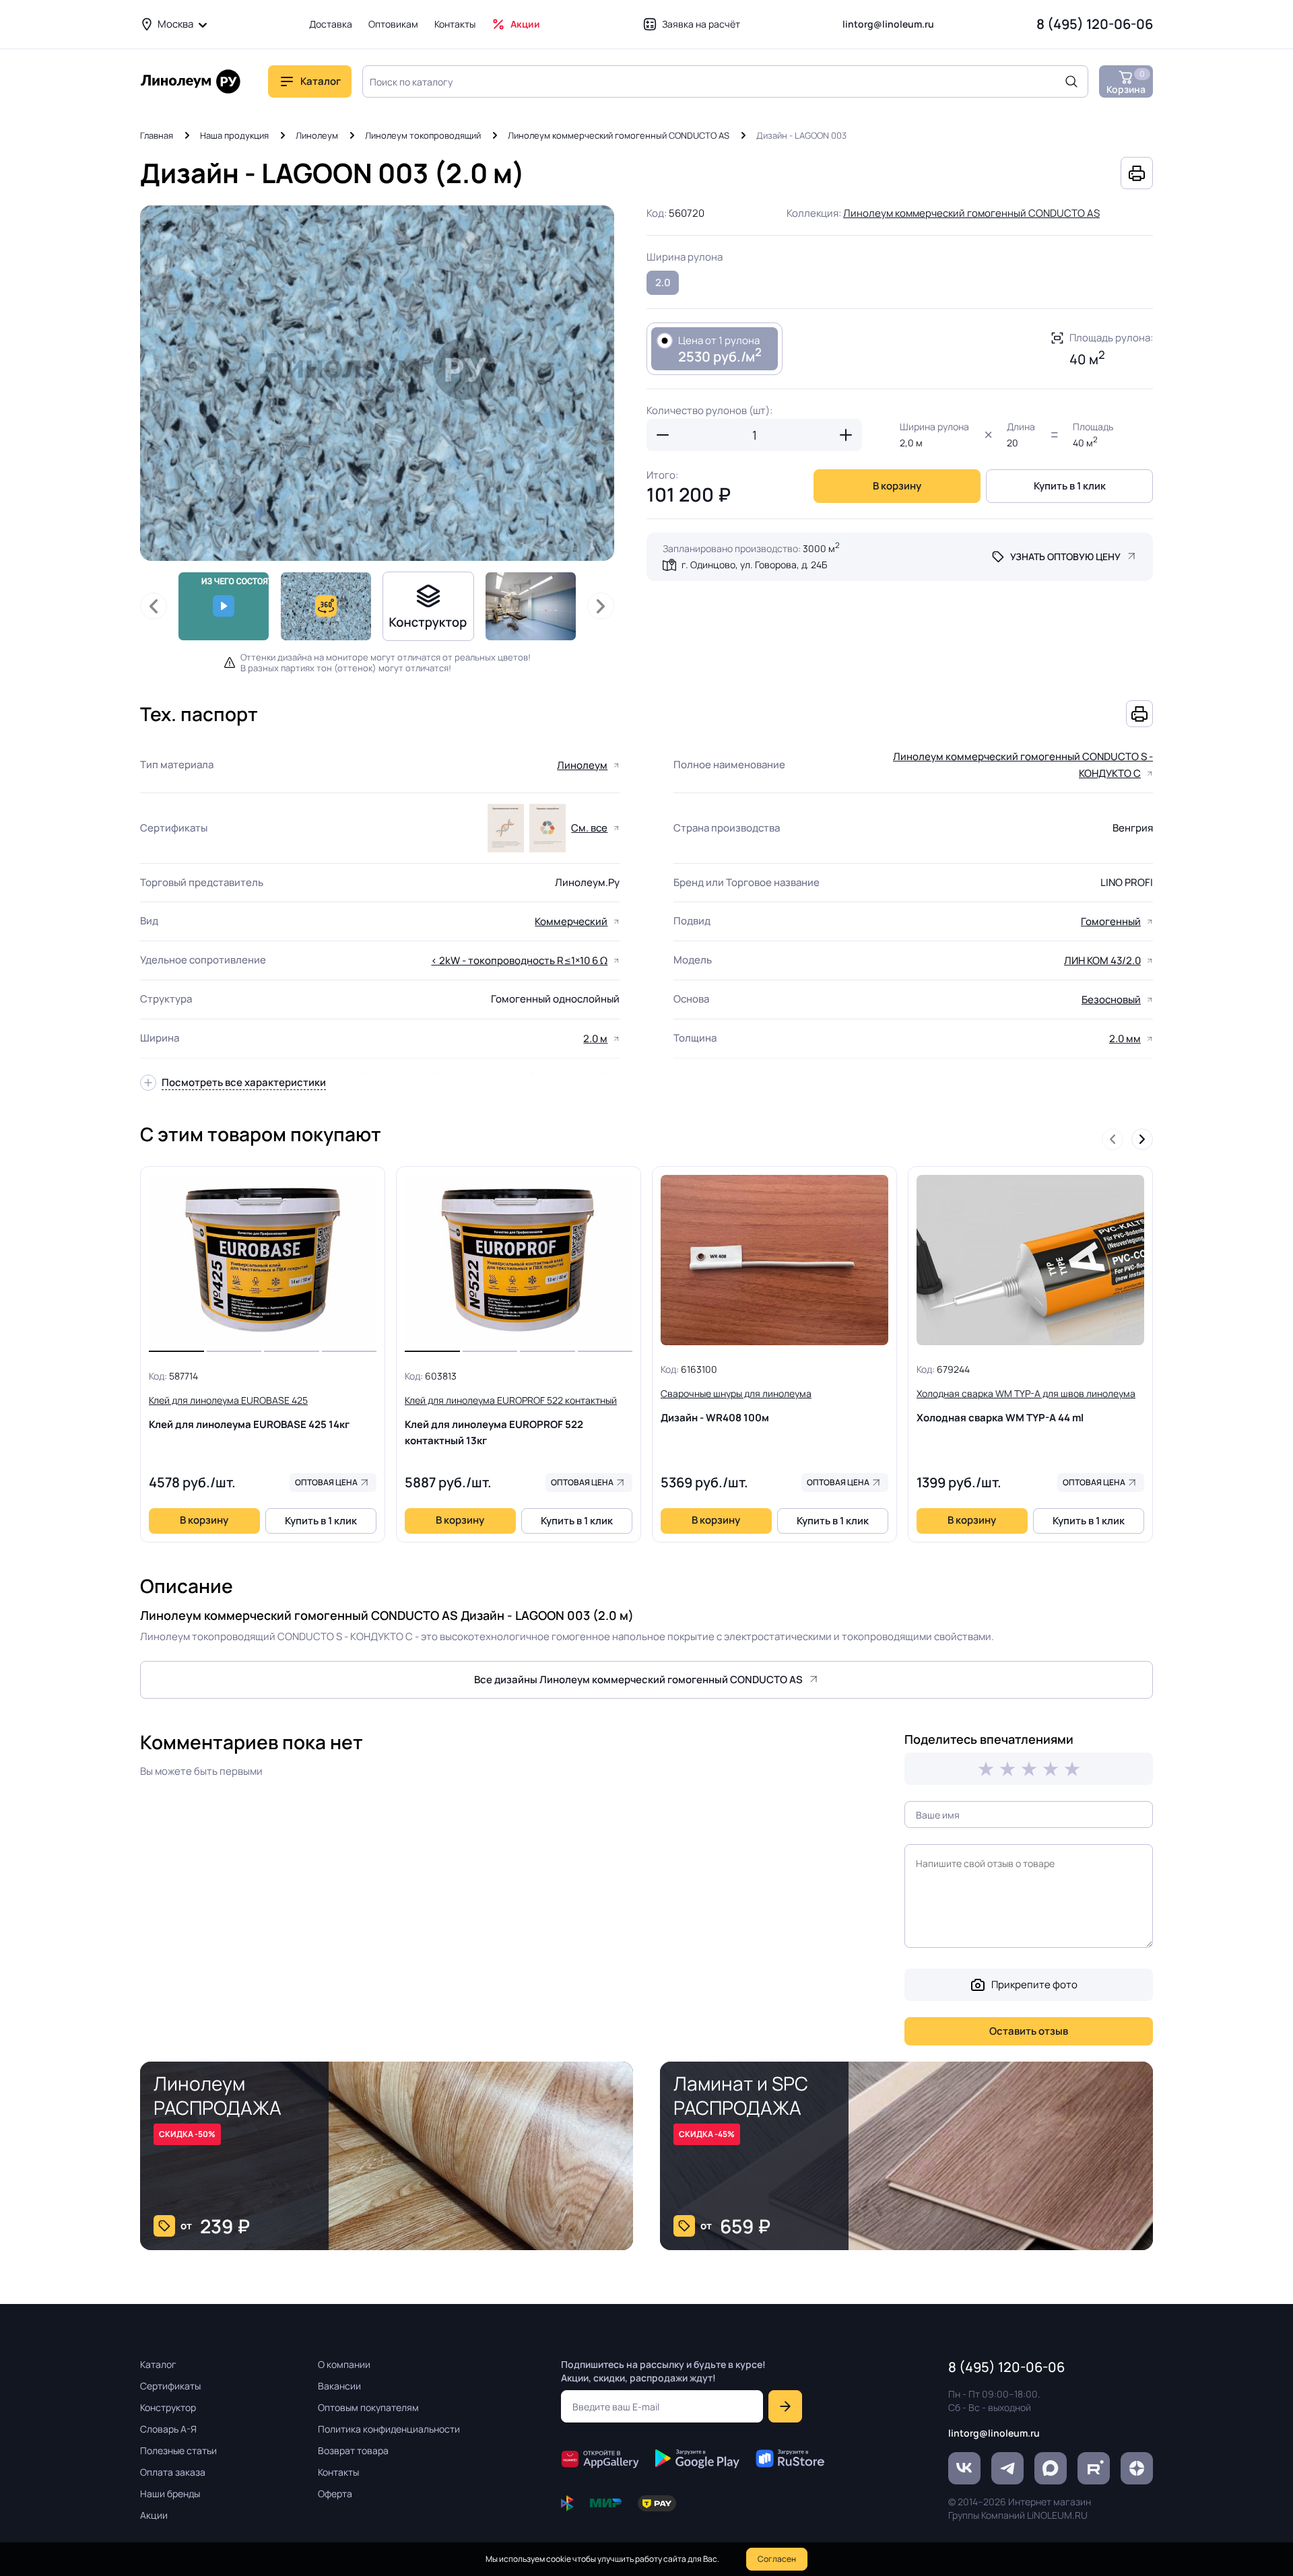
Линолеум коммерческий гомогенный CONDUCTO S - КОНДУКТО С (1023, 765)
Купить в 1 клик (1070, 486)
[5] (1072, 1769)
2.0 (663, 282)
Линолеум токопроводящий (423, 135)
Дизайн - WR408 (736, 1406)
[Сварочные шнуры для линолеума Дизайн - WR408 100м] (774, 1260)
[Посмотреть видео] (224, 606)
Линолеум (317, 135)
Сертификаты (170, 2386)
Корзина (1126, 82)
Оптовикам (393, 24)
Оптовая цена (326, 1482)
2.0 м (595, 1039)
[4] (1051, 1769)
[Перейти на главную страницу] (191, 81)
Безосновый (1111, 999)
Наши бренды (170, 2494)
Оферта (335, 2494)
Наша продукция (234, 135)
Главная (157, 135)
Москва (175, 24)
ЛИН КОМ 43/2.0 (1102, 960)
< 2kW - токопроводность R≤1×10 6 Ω (519, 960)
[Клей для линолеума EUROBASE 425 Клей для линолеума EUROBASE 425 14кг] (263, 1260)
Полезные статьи (178, 2450)
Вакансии (339, 2386)
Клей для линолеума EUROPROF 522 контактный (511, 1421)
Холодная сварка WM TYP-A (1026, 1406)
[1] (986, 1769)
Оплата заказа (173, 2472)
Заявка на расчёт (701, 24)
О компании (344, 2364)
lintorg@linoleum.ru (888, 24)
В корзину (897, 486)
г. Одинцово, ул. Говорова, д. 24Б (754, 565)
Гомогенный (1111, 921)
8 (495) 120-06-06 (1095, 24)
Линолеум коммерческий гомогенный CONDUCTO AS (619, 135)
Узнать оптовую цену (1065, 556)
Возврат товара (353, 2450)
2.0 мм (1125, 1039)
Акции (525, 24)
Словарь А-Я (168, 2429)
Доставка (331, 24)
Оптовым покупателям (368, 2407)
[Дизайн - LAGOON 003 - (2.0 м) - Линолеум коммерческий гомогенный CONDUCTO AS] (377, 383)
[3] (1029, 1769)
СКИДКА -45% (707, 2134)
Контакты (455, 24)
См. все (589, 828)
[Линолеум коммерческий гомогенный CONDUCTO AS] (531, 606)
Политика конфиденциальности (389, 2429)
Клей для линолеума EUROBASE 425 (249, 1413)
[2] (1007, 1769)
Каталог (158, 2364)
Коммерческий (571, 921)
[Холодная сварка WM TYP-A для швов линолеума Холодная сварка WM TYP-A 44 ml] (1030, 1260)
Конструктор (168, 2407)
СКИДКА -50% (187, 2134)
